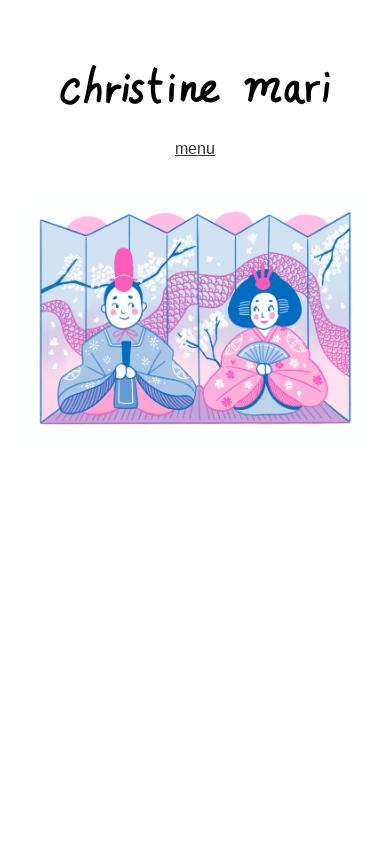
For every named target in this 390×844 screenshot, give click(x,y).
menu (195, 148)
